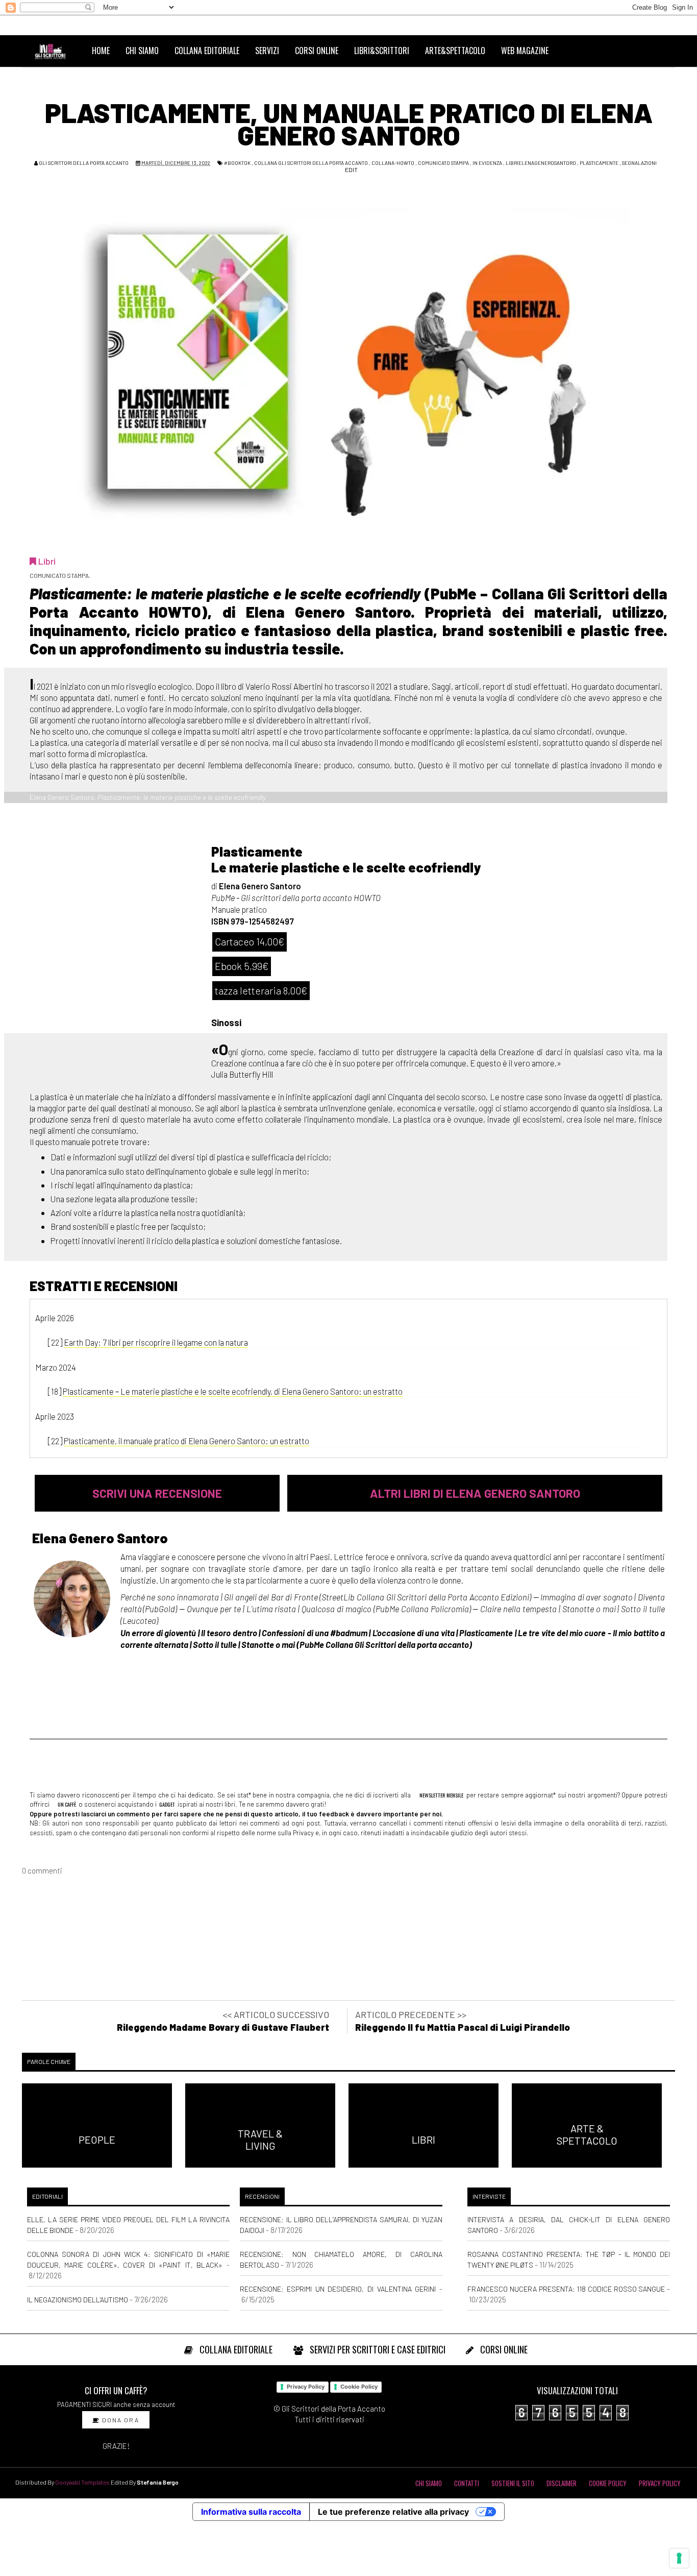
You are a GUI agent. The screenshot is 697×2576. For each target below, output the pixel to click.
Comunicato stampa (443, 163)
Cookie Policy (359, 2387)
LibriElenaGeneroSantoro (541, 163)
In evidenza (487, 163)
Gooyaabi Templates (82, 2482)
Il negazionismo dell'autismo (78, 2300)
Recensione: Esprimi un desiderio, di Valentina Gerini (338, 2289)
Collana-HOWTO (393, 163)
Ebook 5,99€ (242, 966)
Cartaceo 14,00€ (250, 941)
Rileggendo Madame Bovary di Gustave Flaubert (223, 2027)
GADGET (167, 1804)
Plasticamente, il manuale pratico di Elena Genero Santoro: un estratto (186, 1441)
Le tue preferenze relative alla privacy (393, 2512)
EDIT (351, 169)
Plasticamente (599, 163)
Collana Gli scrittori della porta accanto (311, 163)
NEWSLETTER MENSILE (441, 1795)
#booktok (237, 163)
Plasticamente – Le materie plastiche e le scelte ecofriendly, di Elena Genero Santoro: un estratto (233, 1391)
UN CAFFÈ (66, 1804)
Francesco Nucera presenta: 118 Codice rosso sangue (566, 2289)
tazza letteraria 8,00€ (261, 990)
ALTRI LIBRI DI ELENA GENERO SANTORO (475, 1493)
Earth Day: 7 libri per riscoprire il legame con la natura (156, 1342)
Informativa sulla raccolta (251, 2512)
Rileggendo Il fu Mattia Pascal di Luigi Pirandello (463, 2027)
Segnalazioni (639, 163)
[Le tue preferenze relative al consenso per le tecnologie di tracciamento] (679, 2558)
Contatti (467, 2483)
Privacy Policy (306, 2387)
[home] (55, 51)
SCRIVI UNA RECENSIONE (157, 1493)
